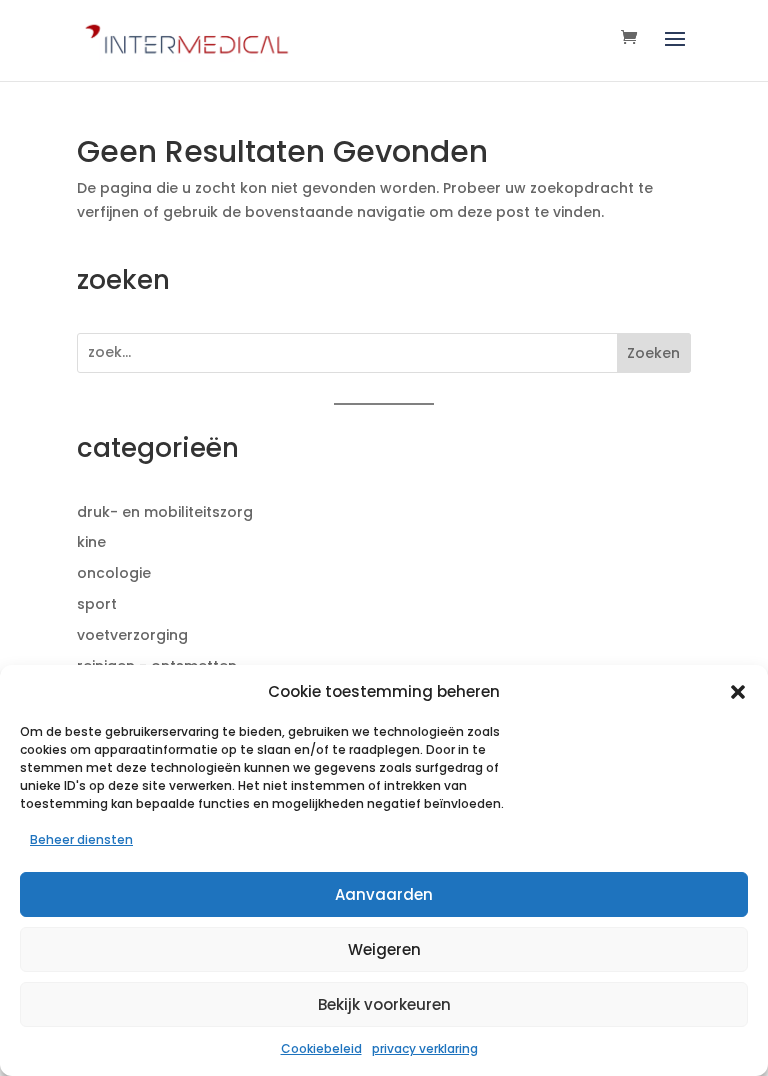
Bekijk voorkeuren (384, 1004)
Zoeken (653, 353)
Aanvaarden (384, 894)
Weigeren (384, 949)
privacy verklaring (425, 1048)
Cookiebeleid (321, 1048)
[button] (738, 692)
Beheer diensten (81, 839)
